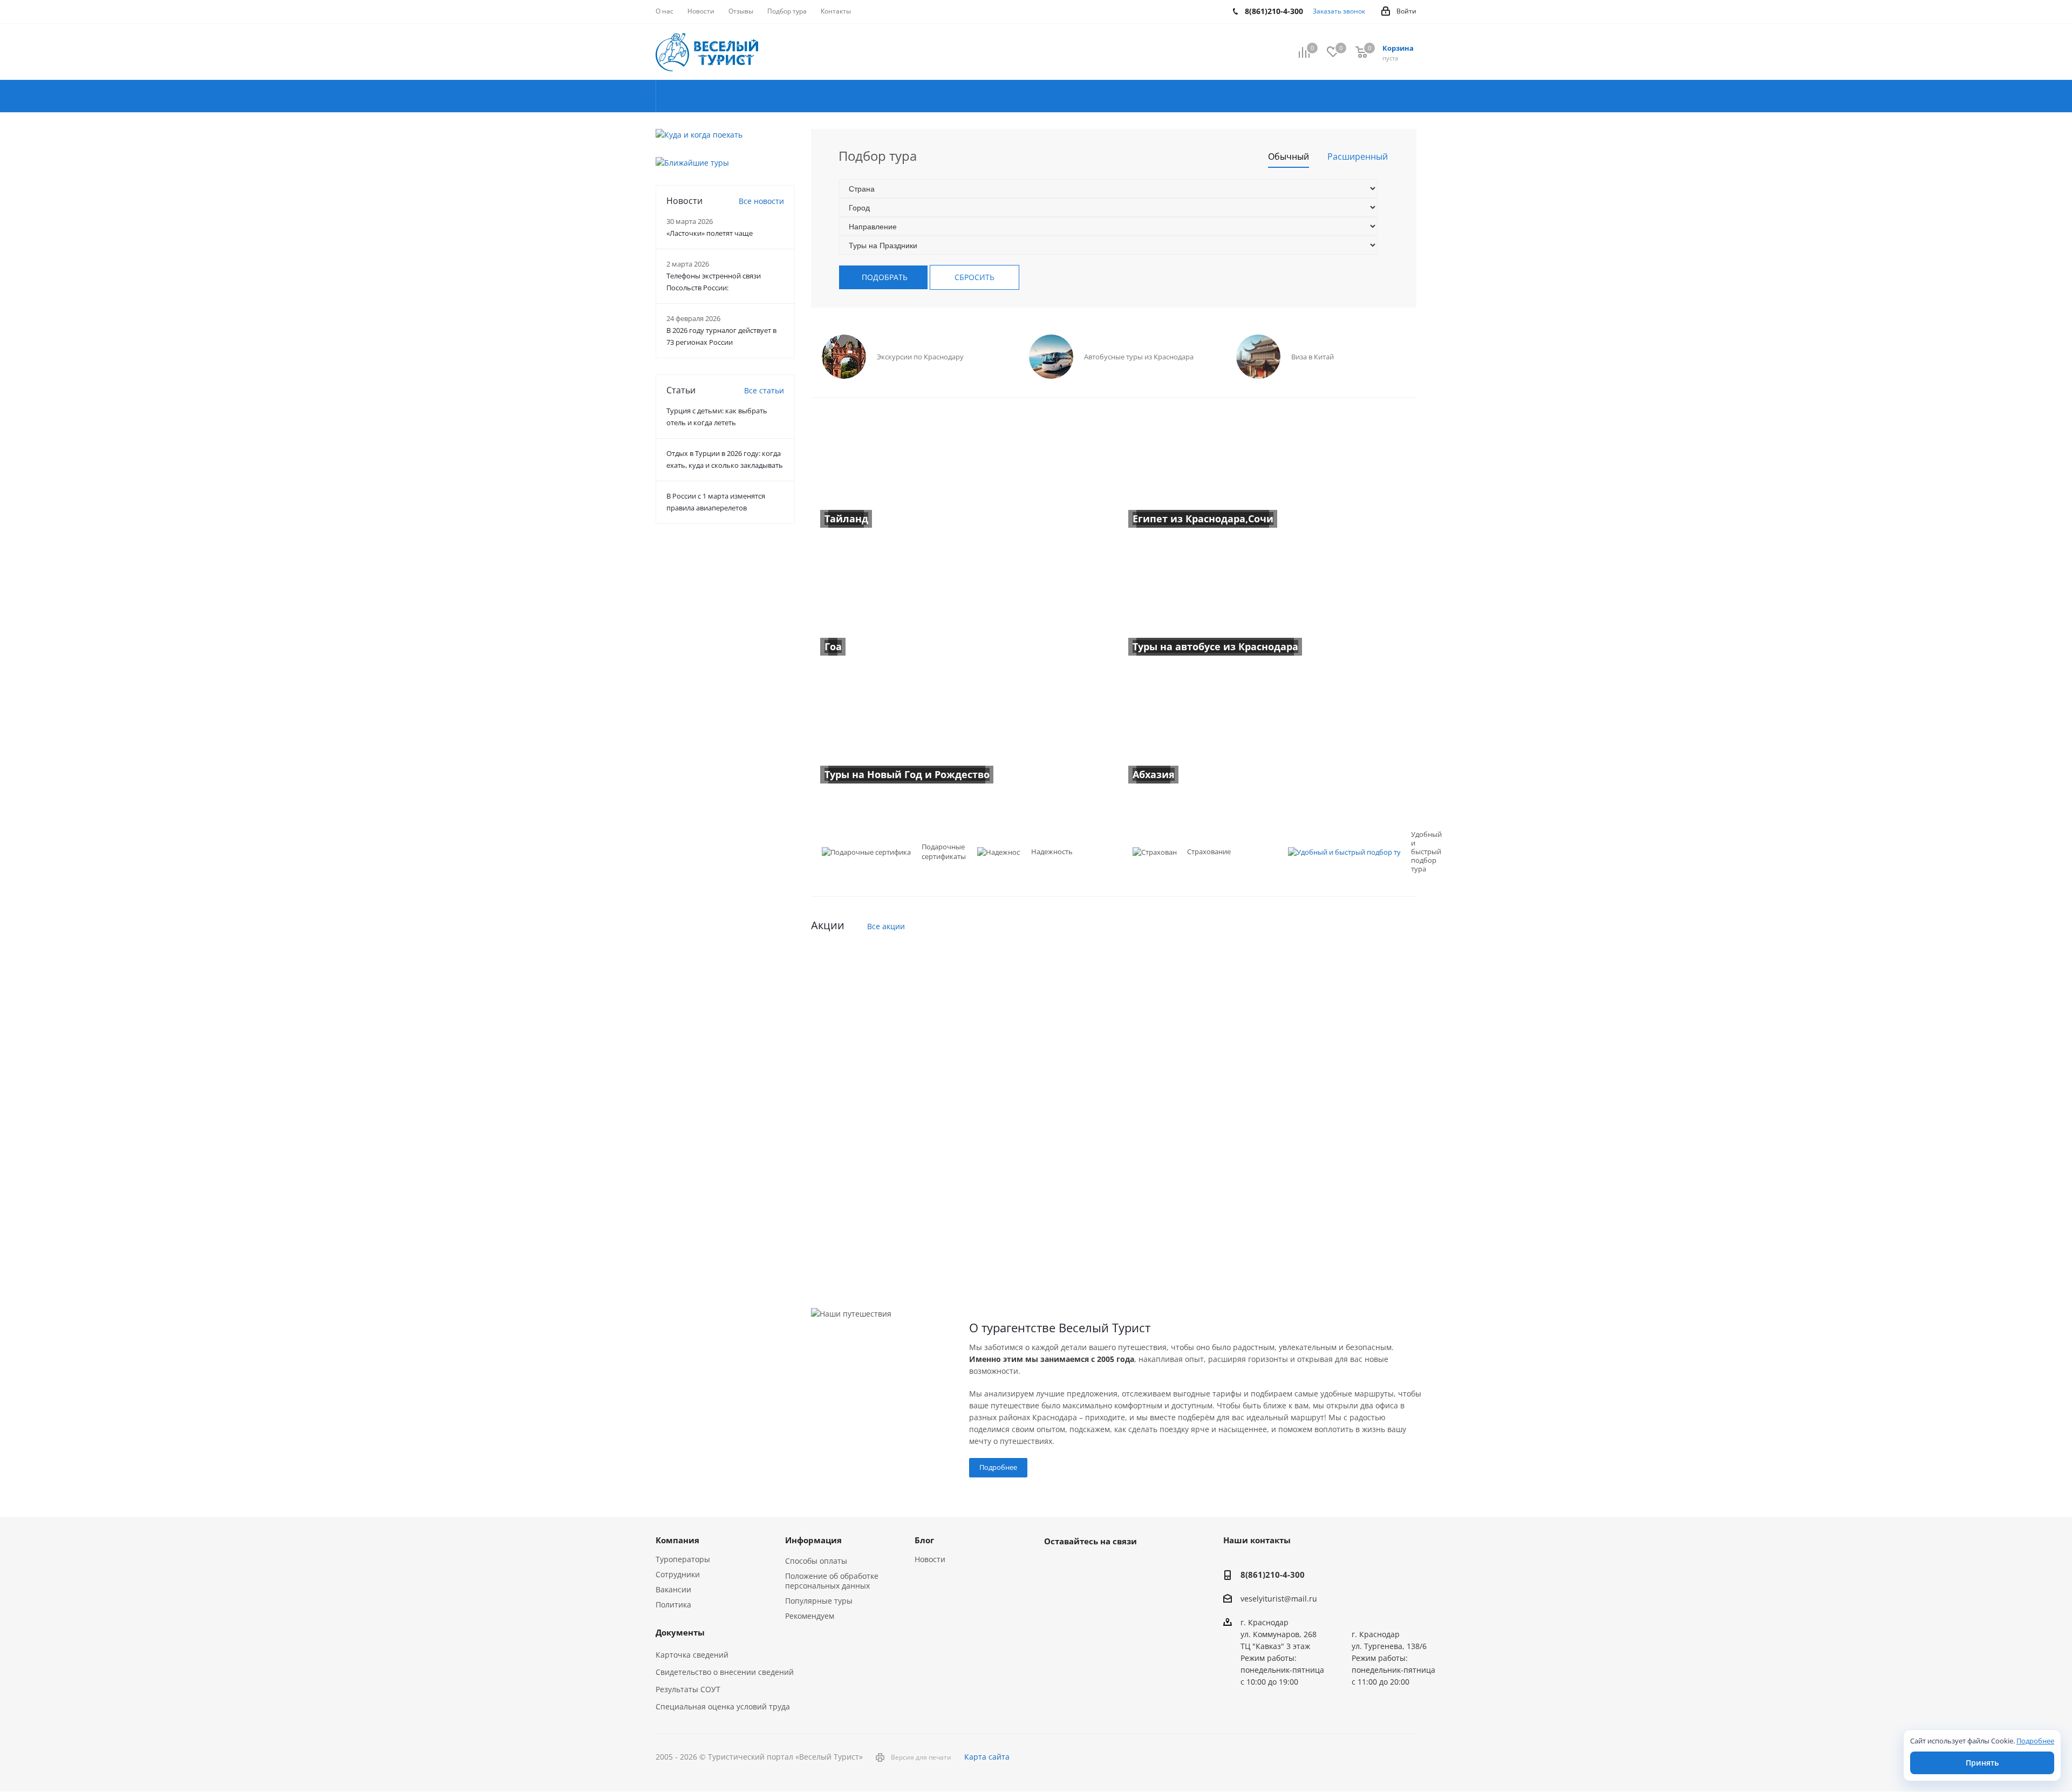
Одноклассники (1109, 1566)
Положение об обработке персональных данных (832, 1581)
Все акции (886, 926)
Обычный (1289, 156)
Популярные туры (819, 1601)
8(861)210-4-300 (1273, 1575)
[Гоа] (960, 606)
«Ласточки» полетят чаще (710, 233)
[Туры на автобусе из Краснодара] (1268, 606)
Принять (1982, 1763)
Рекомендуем (810, 1616)
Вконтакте (1055, 1566)
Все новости (761, 201)
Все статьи (764, 390)
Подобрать (885, 277)
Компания (677, 1540)
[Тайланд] (960, 478)
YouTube (1082, 1566)
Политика (673, 1604)
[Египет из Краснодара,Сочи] (1268, 478)
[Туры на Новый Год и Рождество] (960, 734)
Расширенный (1358, 156)
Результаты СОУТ (688, 1689)
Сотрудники (678, 1574)
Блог (924, 1540)
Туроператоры (683, 1559)
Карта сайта (987, 1757)
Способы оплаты (816, 1561)
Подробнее (998, 1467)
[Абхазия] (1268, 734)
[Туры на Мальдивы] (1114, 1243)
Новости (930, 1559)
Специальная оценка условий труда (723, 1706)
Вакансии (673, 1589)
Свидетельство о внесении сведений (725, 1672)
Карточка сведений (692, 1655)
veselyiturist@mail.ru (1279, 1599)
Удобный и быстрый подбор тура (1426, 851)
